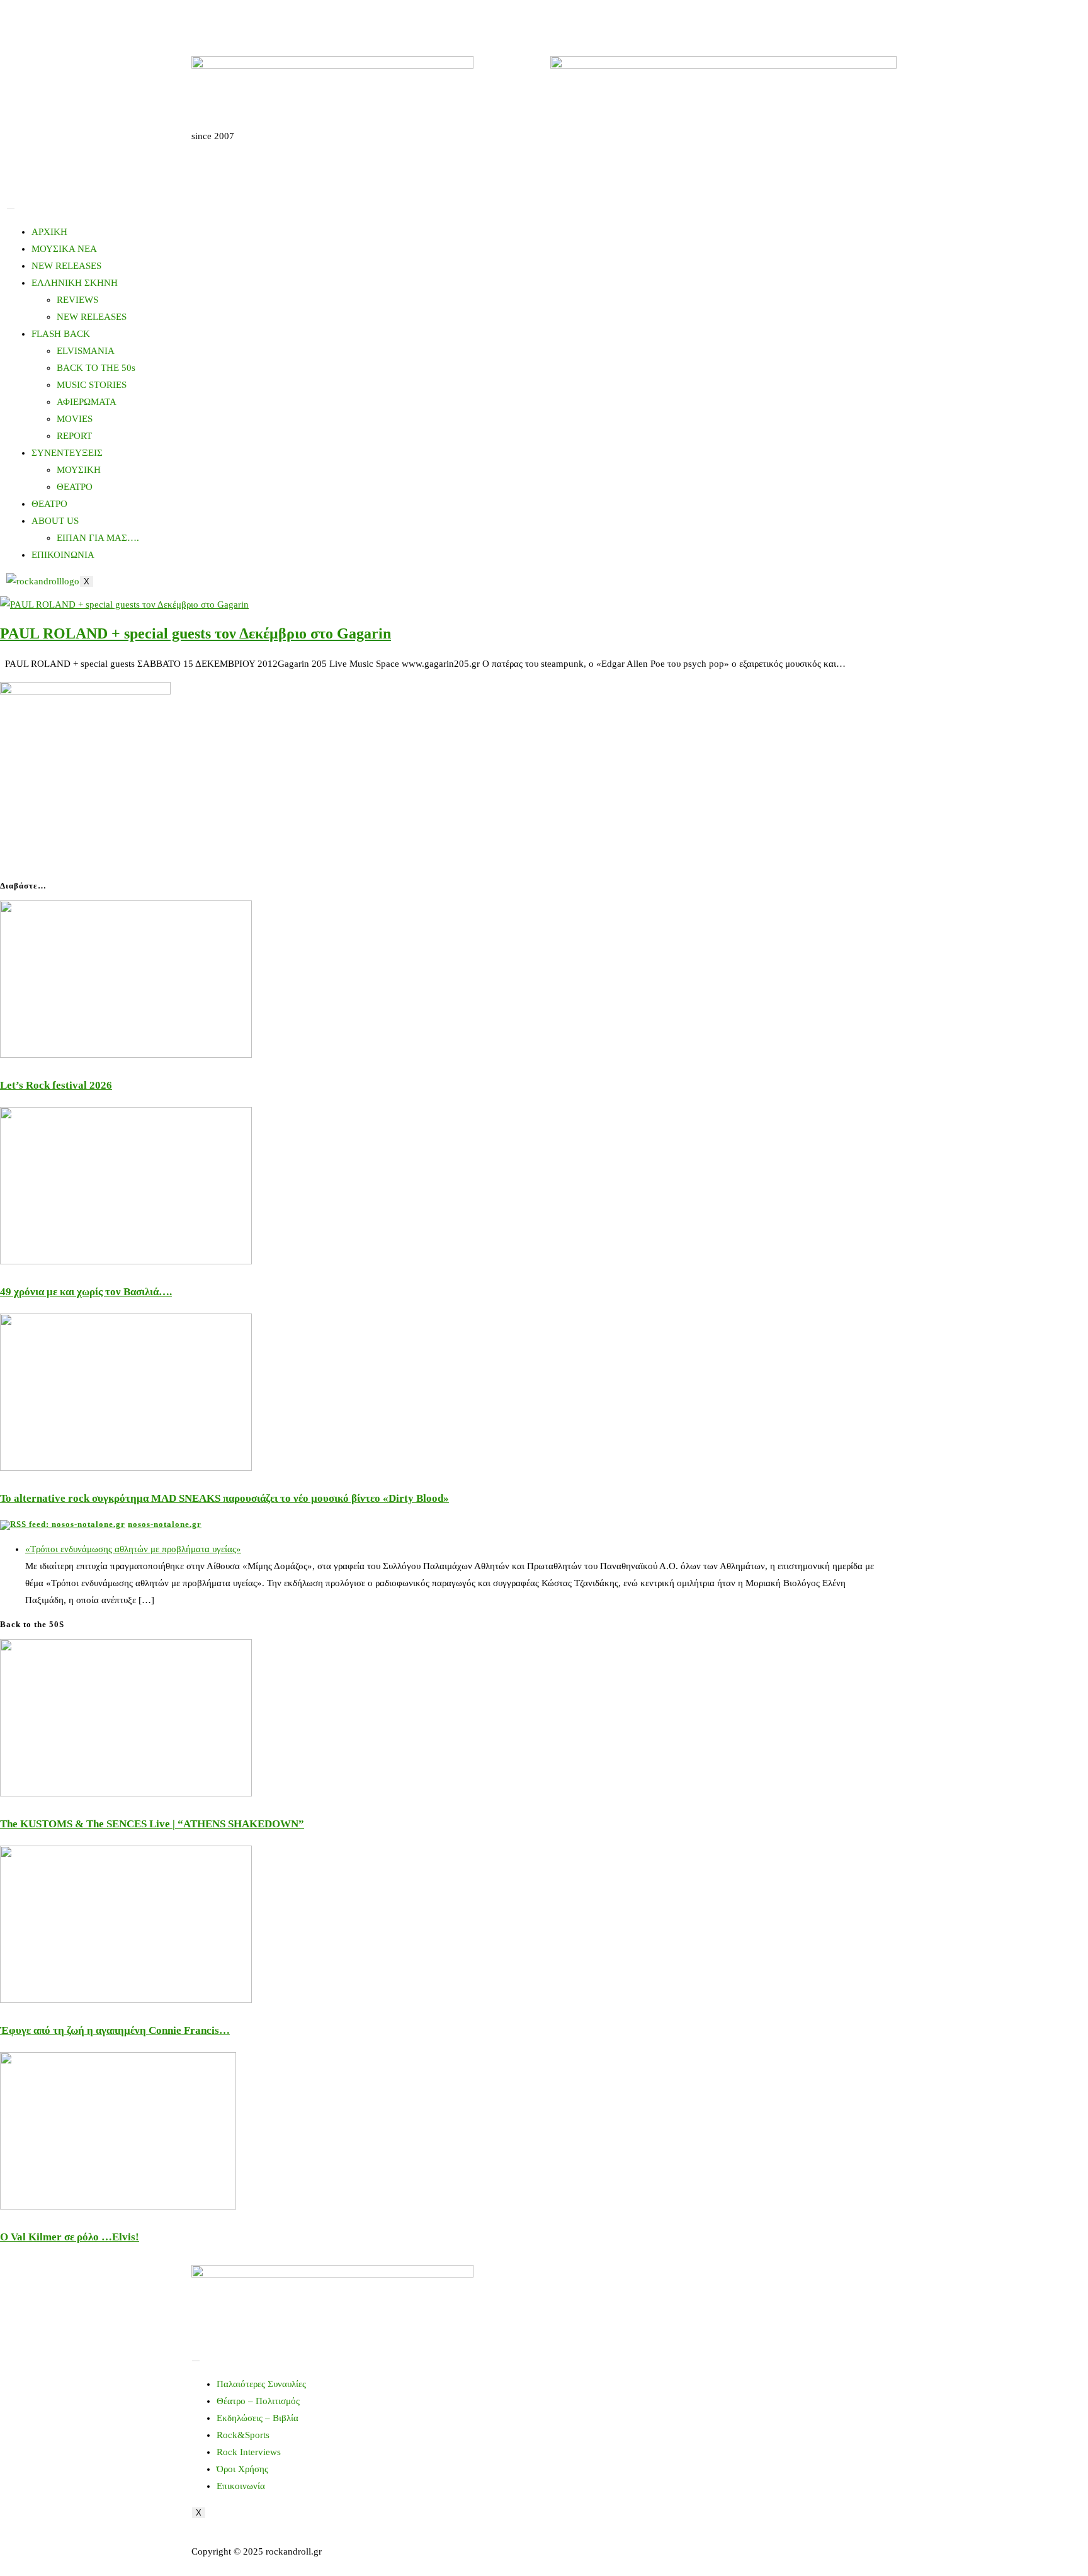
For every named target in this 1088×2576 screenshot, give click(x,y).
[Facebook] (207, 22)
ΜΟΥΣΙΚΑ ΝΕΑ (64, 249)
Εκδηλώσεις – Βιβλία (258, 2418)
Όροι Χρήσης (242, 2469)
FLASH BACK (61, 334)
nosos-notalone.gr (165, 1524)
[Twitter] (241, 22)
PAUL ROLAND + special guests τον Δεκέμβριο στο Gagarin (195, 633)
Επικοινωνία (241, 2486)
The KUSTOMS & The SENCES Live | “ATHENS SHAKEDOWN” (152, 1824)
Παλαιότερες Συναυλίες (261, 2384)
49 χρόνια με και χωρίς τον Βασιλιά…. (86, 1292)
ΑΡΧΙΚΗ (49, 232)
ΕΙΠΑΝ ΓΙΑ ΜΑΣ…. (98, 538)
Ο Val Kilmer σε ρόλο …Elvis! (70, 2237)
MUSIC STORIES (92, 385)
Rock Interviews (249, 2452)
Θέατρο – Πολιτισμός (258, 2401)
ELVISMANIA (86, 351)
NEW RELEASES (66, 266)
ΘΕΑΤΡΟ (75, 487)
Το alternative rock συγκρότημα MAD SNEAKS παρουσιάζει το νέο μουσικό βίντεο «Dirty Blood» (224, 1498)
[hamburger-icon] (11, 208)
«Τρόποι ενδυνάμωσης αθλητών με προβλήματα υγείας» (133, 1549)
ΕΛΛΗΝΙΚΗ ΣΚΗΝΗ (75, 283)
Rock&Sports (243, 2435)
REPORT (74, 436)
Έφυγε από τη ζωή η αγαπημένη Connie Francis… (115, 2030)
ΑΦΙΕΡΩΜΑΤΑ (87, 402)
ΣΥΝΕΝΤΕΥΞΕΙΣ (67, 453)
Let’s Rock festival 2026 (56, 1085)
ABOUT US (55, 521)
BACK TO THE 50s (96, 368)
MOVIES (75, 419)
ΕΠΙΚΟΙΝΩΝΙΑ (63, 555)
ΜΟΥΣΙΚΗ (79, 470)
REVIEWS (77, 300)
